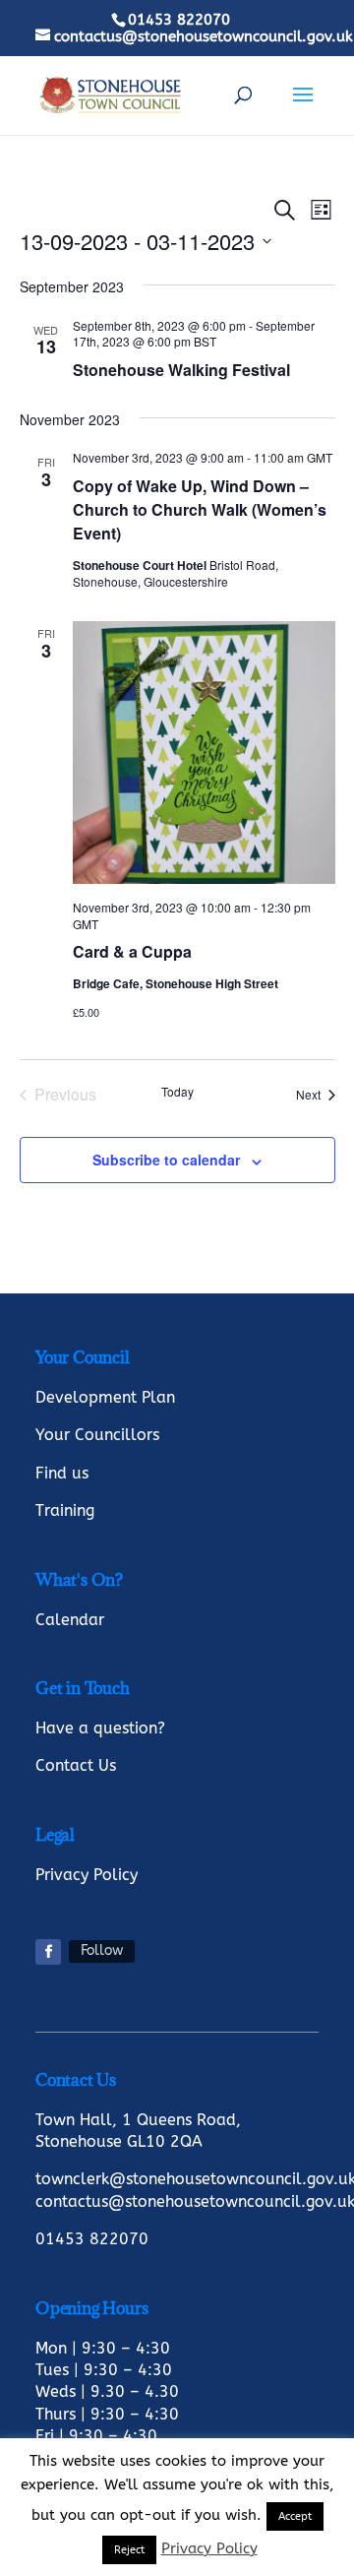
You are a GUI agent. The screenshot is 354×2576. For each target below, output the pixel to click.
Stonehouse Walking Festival (181, 370)
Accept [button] (295, 2516)
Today (177, 1092)
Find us (62, 1473)
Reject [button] (129, 2550)
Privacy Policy (87, 1875)
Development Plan (105, 1397)
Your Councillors (97, 1435)
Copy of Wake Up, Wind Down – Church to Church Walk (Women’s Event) (200, 509)
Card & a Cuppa (132, 951)
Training (65, 1510)
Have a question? (100, 1728)
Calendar (70, 1620)
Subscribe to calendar (166, 1160)
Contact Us (76, 1765)
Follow (102, 1950)
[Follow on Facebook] (48, 1952)
